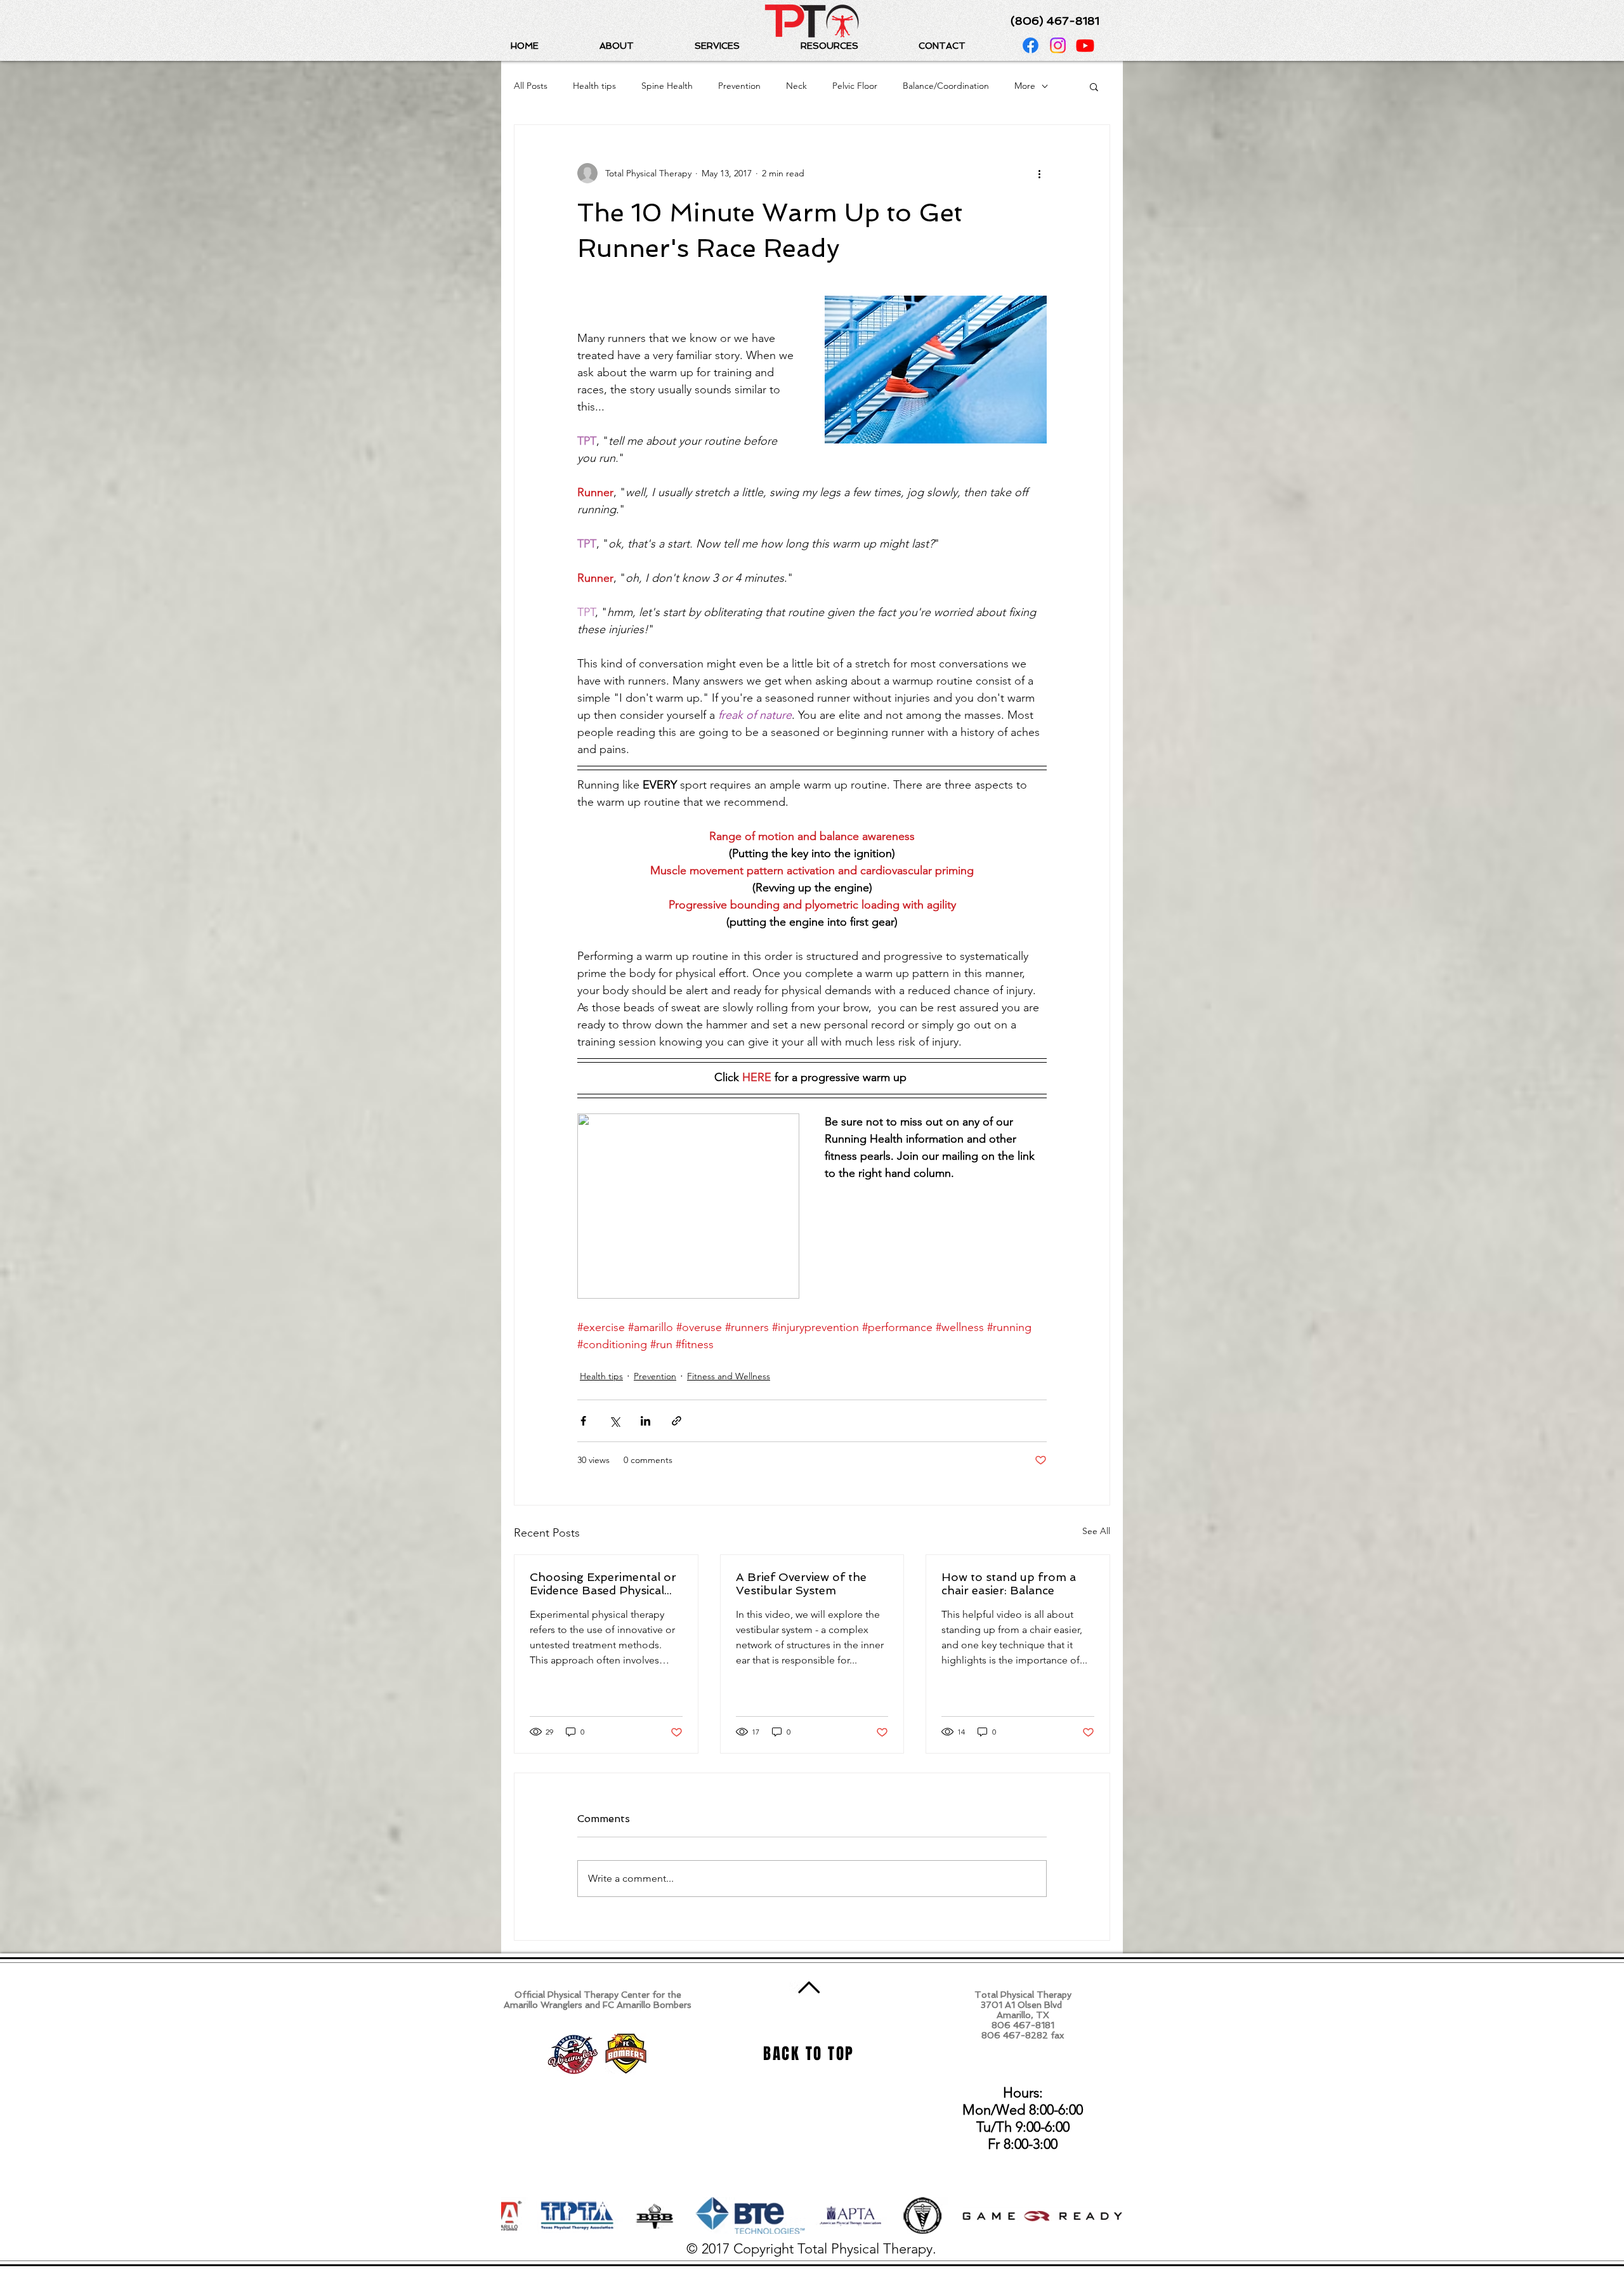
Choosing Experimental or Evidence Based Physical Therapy (603, 1584)
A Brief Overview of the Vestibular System (801, 1584)
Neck (796, 86)
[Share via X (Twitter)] (614, 1421)
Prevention (739, 86)
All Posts (531, 86)
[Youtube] (1085, 45)
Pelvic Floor (855, 86)
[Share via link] (677, 1421)
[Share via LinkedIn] (645, 1421)
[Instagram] (1058, 45)
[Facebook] (1031, 45)
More (1025, 86)
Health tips (594, 86)
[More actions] (1039, 173)
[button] (638, 46)
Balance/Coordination (946, 86)
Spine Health (667, 86)
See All (1096, 1531)
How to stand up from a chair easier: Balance (1009, 1584)
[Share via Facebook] (583, 1421)
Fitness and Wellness (729, 1376)
